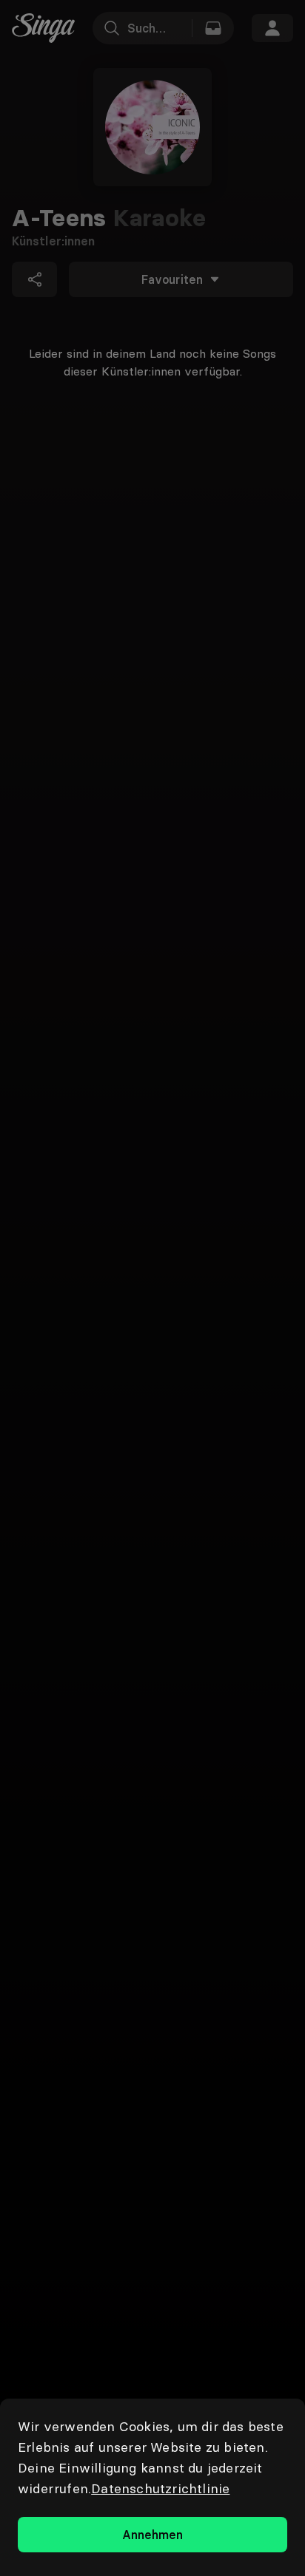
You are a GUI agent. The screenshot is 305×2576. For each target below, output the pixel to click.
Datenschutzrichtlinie (160, 2488)
